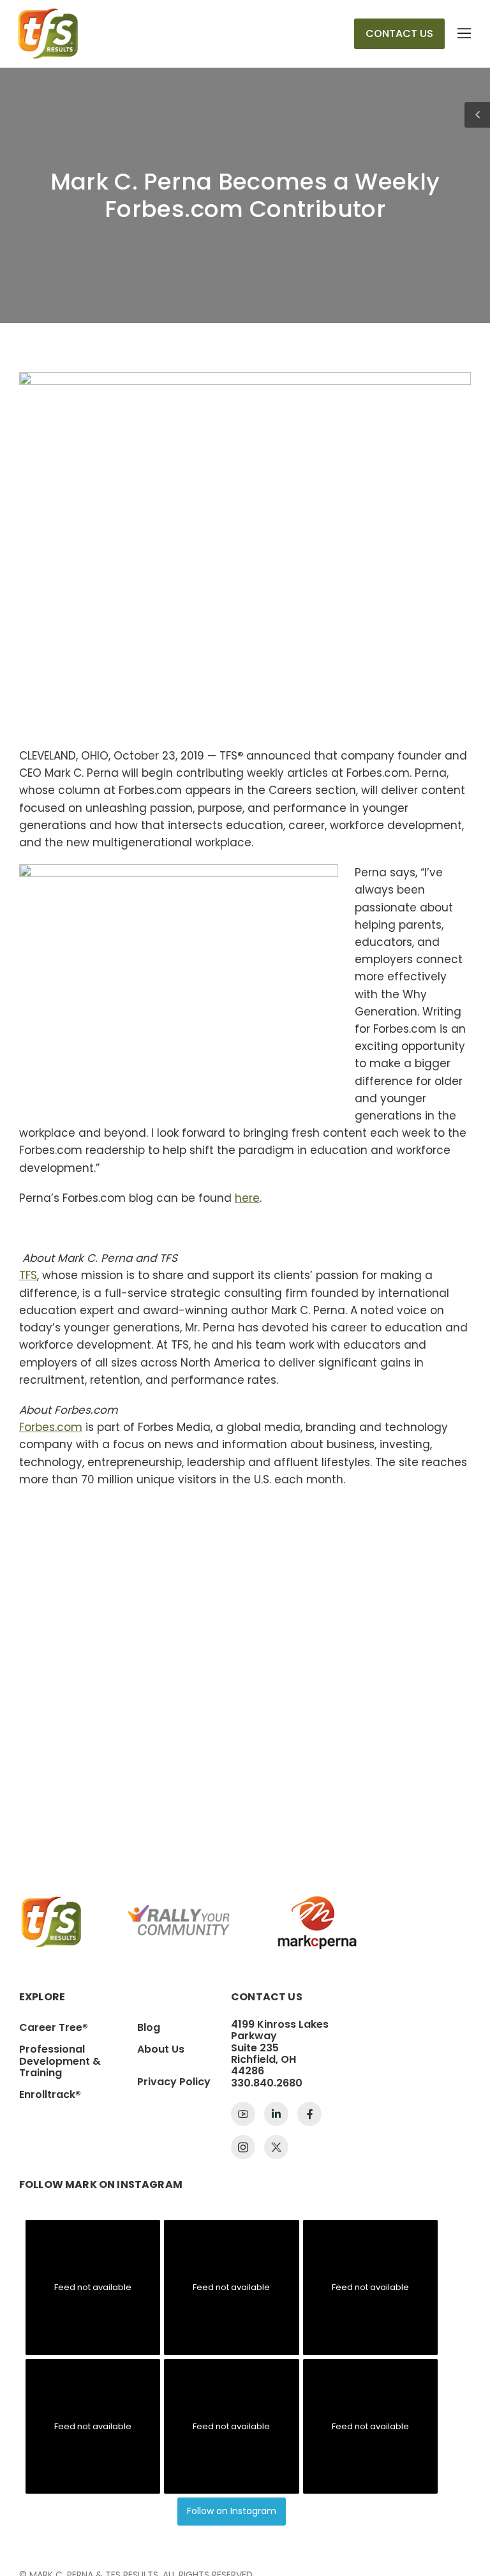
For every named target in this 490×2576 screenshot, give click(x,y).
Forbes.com (51, 1427)
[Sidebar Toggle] (477, 115)
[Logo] (48, 34)
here (247, 1198)
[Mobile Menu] (464, 34)
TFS (28, 1275)
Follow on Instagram (232, 2511)
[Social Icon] (243, 2114)
